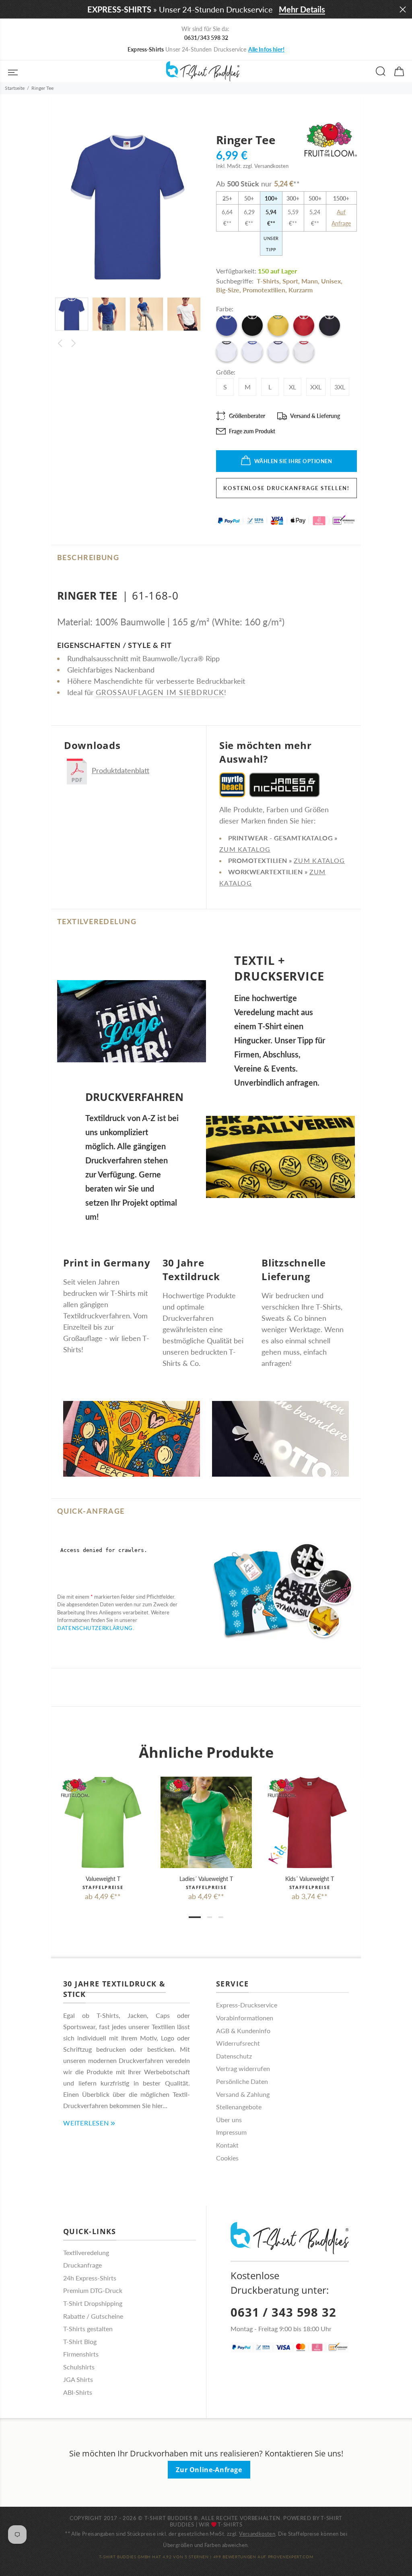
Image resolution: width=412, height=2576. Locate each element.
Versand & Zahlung (243, 2094)
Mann (310, 281)
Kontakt (227, 2145)
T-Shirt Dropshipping (93, 2303)
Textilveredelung (86, 2252)
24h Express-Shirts (90, 2278)
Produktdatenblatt (121, 770)
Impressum (231, 2132)
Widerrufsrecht (238, 2043)
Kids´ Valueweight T (310, 1879)
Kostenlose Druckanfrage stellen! (286, 488)
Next (74, 343)
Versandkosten (257, 2534)
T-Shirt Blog (80, 2341)
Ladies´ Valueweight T (206, 1879)
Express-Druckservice (247, 2005)
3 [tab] (221, 1917)
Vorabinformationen (245, 2018)
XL (293, 387)
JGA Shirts (78, 2379)
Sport (290, 281)
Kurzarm (301, 290)
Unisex (331, 281)
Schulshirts (79, 2367)
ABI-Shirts (78, 2392)
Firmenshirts (81, 2354)
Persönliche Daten (242, 2081)
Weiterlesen (86, 2123)
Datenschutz (234, 2056)
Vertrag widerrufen (243, 2068)
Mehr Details (302, 9)
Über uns (229, 2120)
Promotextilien (264, 290)
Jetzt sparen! (281, 49)
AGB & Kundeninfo (243, 2031)
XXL (316, 387)
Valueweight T (103, 1879)
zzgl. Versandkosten (266, 166)
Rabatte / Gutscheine (93, 2316)
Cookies (227, 2158)
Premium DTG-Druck (93, 2290)
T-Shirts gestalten (88, 2329)
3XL (340, 387)
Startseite (15, 88)
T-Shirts (268, 281)
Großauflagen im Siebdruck (160, 692)
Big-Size (228, 290)
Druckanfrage (82, 2265)
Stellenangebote (239, 2107)
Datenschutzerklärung (95, 1628)
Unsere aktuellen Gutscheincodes (206, 49)
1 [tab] (195, 1917)
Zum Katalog (245, 849)
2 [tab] (210, 1917)
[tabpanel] (103, 1831)
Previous (60, 343)
